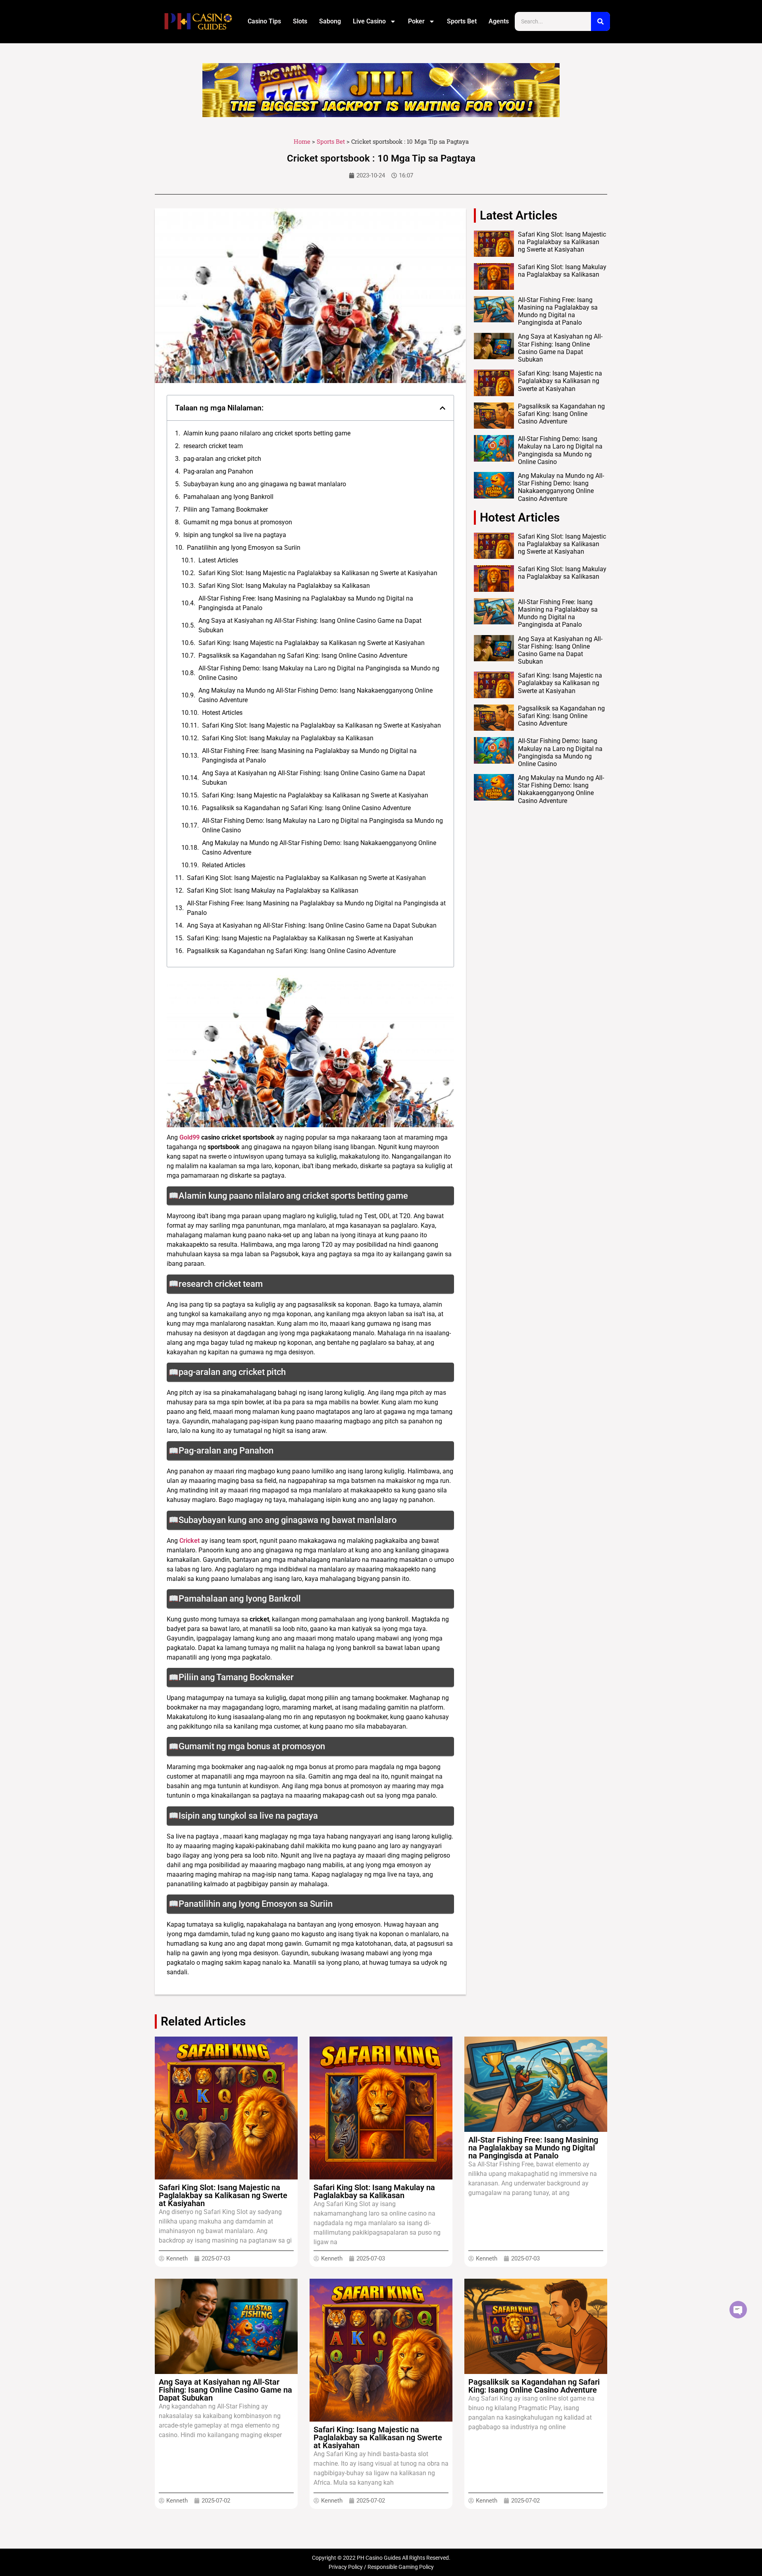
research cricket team (213, 446)
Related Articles (224, 865)
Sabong (330, 21)
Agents (499, 21)
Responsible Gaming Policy (401, 2567)
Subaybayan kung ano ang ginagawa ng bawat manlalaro (265, 484)
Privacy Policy (346, 2567)
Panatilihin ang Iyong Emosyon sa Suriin (244, 548)
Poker (416, 21)
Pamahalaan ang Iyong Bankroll (228, 497)
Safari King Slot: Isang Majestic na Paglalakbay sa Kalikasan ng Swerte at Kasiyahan (318, 573)
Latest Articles (218, 560)
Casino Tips (264, 21)
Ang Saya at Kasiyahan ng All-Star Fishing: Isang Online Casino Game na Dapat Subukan (310, 625)
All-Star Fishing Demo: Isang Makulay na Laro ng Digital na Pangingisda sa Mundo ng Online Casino (319, 673)
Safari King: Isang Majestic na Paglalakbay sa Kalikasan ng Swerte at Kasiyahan (312, 643)
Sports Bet (462, 21)
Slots (300, 21)
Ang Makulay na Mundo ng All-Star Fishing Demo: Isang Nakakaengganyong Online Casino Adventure (316, 695)
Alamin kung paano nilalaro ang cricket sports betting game (267, 433)
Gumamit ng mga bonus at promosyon (238, 522)
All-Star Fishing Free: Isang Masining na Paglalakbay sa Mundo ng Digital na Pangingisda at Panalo (306, 603)
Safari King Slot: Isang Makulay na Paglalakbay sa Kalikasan (284, 586)
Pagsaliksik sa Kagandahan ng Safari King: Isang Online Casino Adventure (303, 656)
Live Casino (369, 21)
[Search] (600, 21)
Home (302, 141)
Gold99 (190, 1137)
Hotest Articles (222, 713)
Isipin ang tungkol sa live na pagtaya (235, 535)
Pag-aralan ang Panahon (218, 471)
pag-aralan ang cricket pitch (222, 459)
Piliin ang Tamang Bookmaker (226, 509)
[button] (443, 408)
